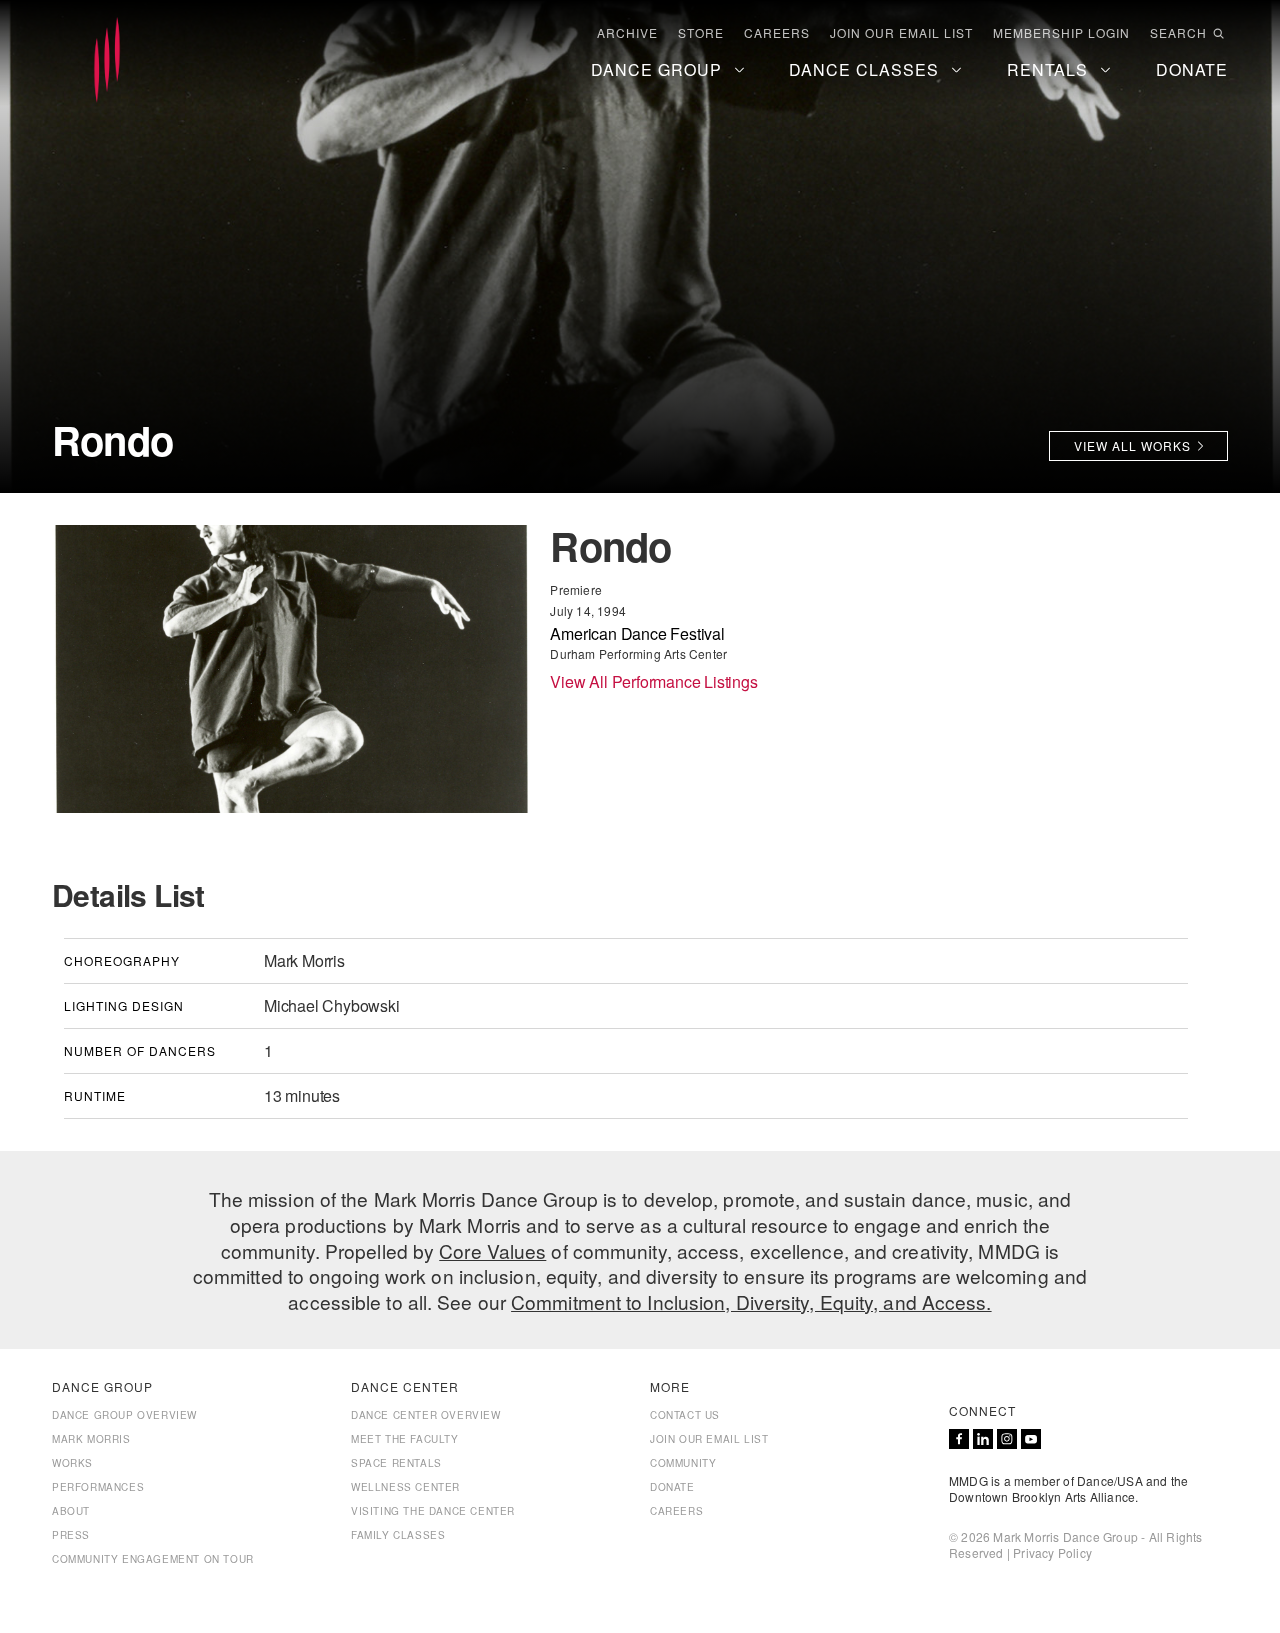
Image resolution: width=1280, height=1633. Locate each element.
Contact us (685, 1415)
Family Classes (398, 1535)
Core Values (492, 1250)
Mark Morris (91, 1439)
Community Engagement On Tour (153, 1559)
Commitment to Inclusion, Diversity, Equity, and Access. (751, 1301)
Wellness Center (405, 1487)
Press (71, 1535)
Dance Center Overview (426, 1415)
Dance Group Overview (124, 1415)
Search (1178, 33)
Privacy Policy (1052, 1552)
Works (72, 1463)
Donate (672, 1487)
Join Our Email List (901, 33)
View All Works (1132, 445)
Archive (627, 33)
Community (683, 1463)
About (71, 1511)
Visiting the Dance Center (433, 1511)
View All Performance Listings (653, 681)
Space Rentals (396, 1463)
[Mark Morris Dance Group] (107, 61)
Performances (98, 1487)
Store (701, 33)
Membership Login (1061, 33)
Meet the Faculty (405, 1439)
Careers (777, 33)
